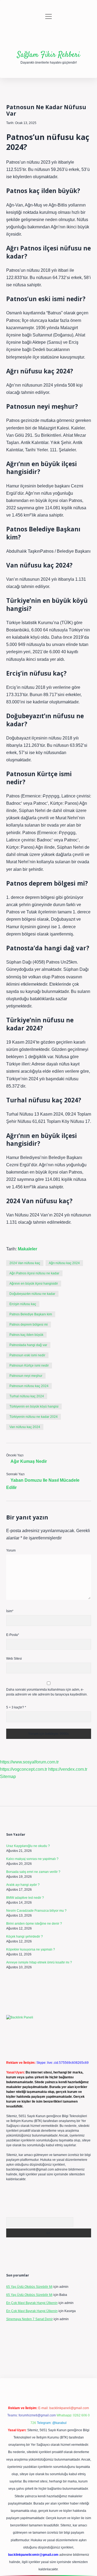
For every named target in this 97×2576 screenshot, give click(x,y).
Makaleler (27, 1249)
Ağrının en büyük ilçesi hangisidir (34, 1284)
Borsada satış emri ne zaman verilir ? (33, 1872)
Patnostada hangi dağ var (28, 1345)
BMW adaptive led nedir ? (25, 1898)
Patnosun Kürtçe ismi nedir (29, 1366)
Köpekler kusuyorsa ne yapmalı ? (31, 1949)
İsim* (10, 1611)
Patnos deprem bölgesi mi (29, 1325)
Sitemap (8, 1777)
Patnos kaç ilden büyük (26, 1335)
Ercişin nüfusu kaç (23, 1304)
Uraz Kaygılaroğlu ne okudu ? (28, 1846)
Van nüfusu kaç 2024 (25, 1427)
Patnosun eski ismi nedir (27, 1355)
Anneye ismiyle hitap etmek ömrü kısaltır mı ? (39, 1962)
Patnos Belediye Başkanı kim (31, 1314)
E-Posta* (13, 1635)
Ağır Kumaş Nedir (29, 1461)
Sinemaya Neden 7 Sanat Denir (30, 2319)
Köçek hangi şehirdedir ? (25, 1937)
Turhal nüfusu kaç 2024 (27, 1396)
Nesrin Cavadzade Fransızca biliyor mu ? (36, 1911)
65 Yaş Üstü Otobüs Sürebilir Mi (29, 2287)
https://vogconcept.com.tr (24, 1769)
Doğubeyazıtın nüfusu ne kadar (32, 1294)
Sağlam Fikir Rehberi (48, 55)
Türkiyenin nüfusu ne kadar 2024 (34, 1417)
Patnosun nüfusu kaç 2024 (29, 1386)
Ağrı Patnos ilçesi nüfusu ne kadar (34, 1273)
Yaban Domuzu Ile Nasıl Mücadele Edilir (43, 1484)
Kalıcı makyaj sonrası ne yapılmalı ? (32, 1859)
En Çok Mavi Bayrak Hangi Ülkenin (32, 2303)
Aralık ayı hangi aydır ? (23, 1885)
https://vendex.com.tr (68, 1769)
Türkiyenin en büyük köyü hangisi (34, 1406)
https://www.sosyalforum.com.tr (29, 1762)
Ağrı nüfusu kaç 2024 (64, 1263)
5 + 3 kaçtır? (16, 1707)
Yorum (11, 1550)
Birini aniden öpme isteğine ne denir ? (34, 1924)
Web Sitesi (14, 1659)
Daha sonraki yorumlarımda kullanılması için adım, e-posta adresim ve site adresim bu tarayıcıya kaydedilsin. (47, 1692)
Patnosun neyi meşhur (26, 1376)
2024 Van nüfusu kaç (25, 1263)
